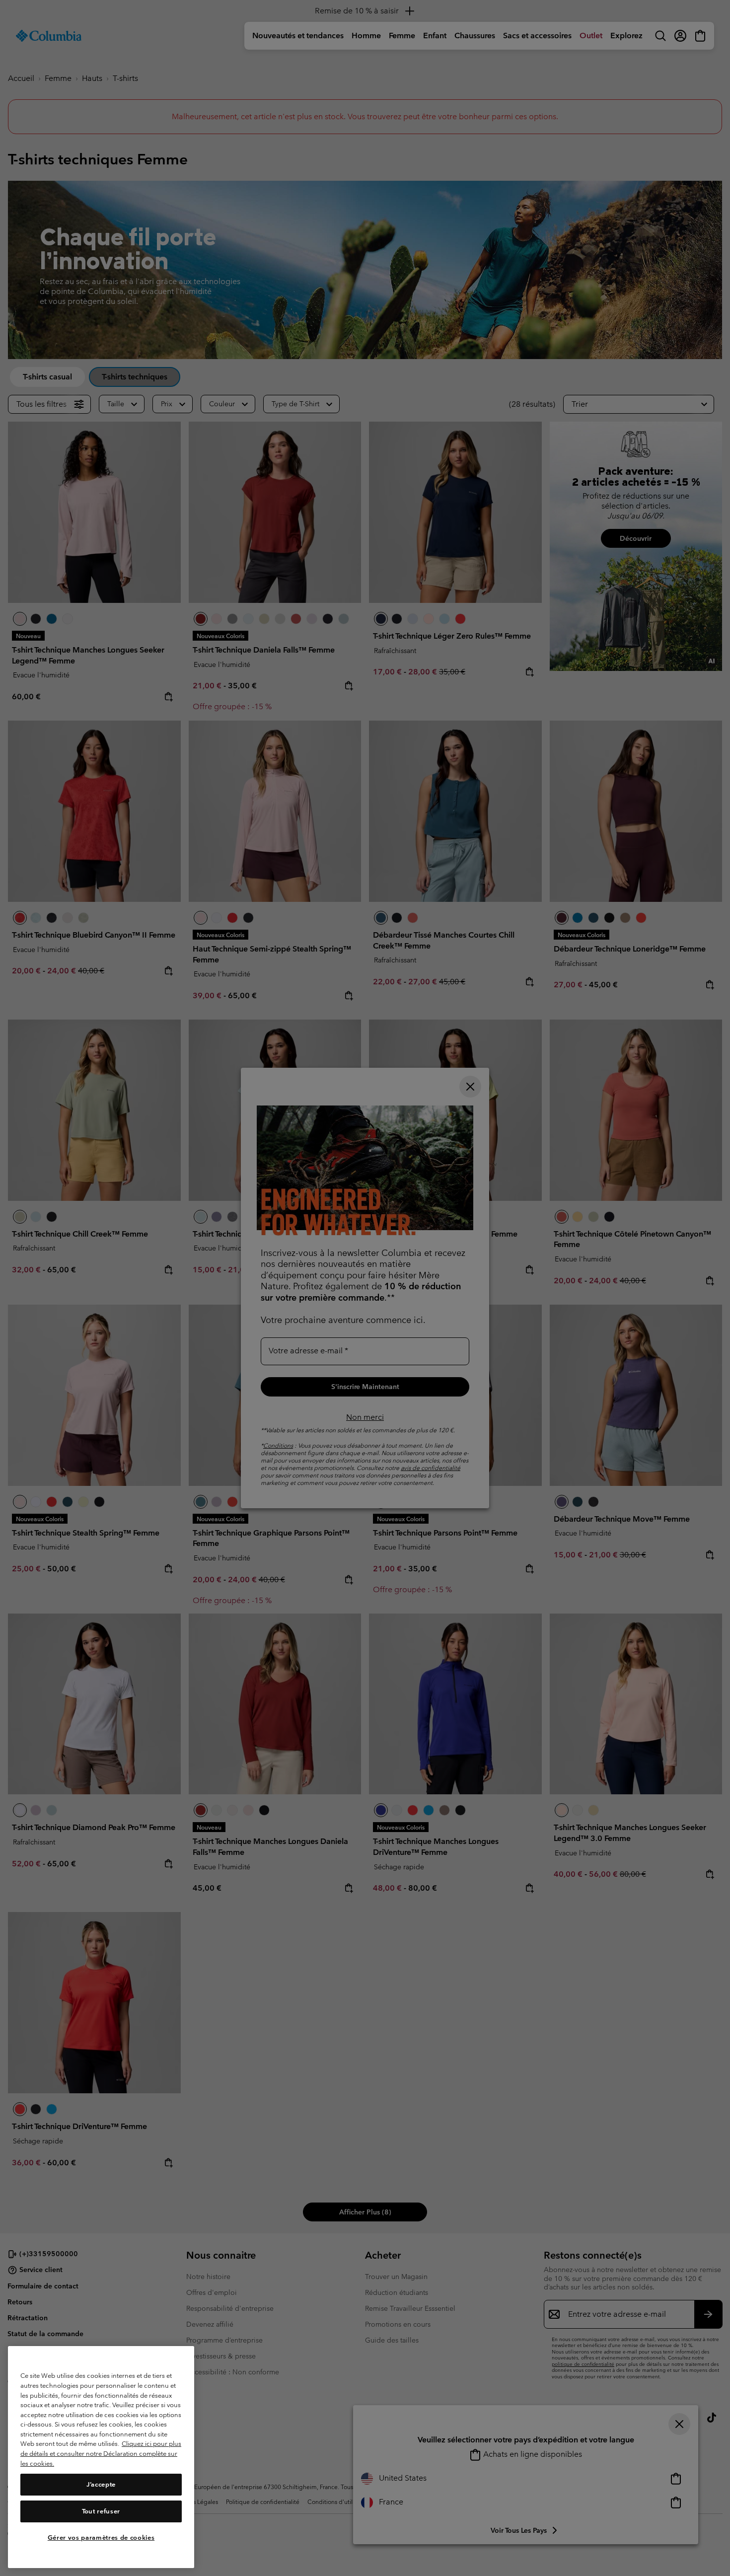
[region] (101, 2457)
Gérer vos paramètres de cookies (101, 2538)
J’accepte (101, 2484)
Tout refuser (101, 2511)
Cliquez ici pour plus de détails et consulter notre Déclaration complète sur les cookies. (101, 2454)
